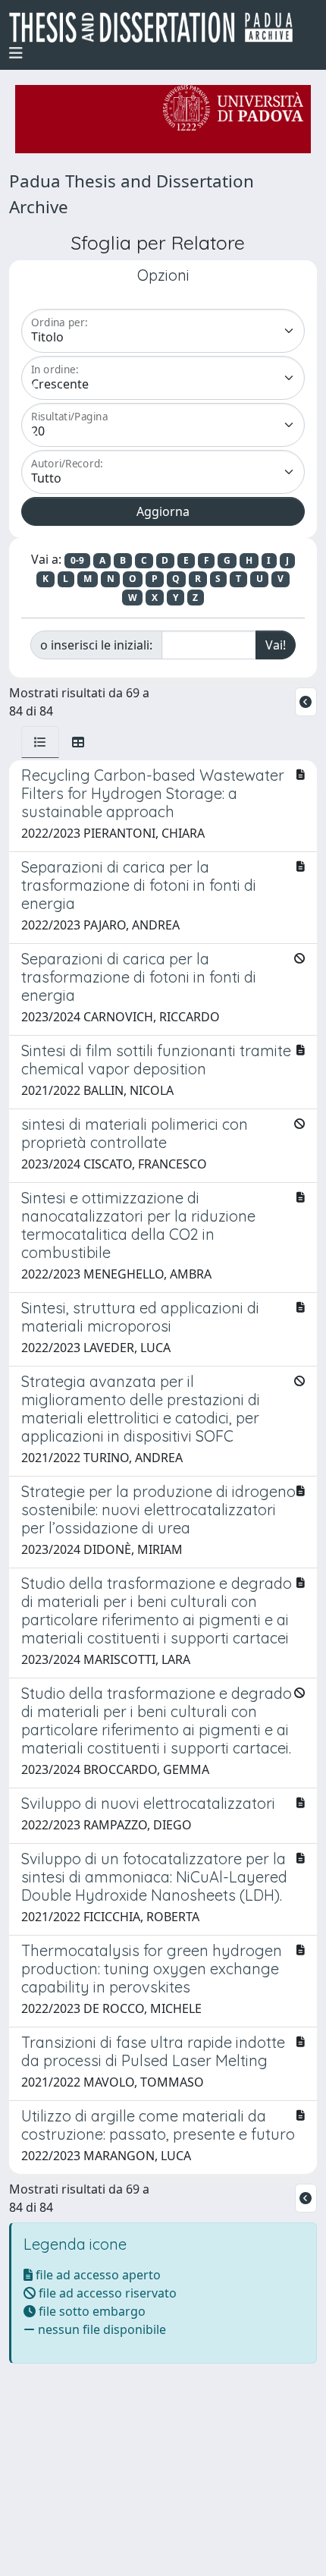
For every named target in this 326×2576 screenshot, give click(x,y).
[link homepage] (157, 27)
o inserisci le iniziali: (96, 645)
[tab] (40, 742)
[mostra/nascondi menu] (16, 53)
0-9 (77, 560)
